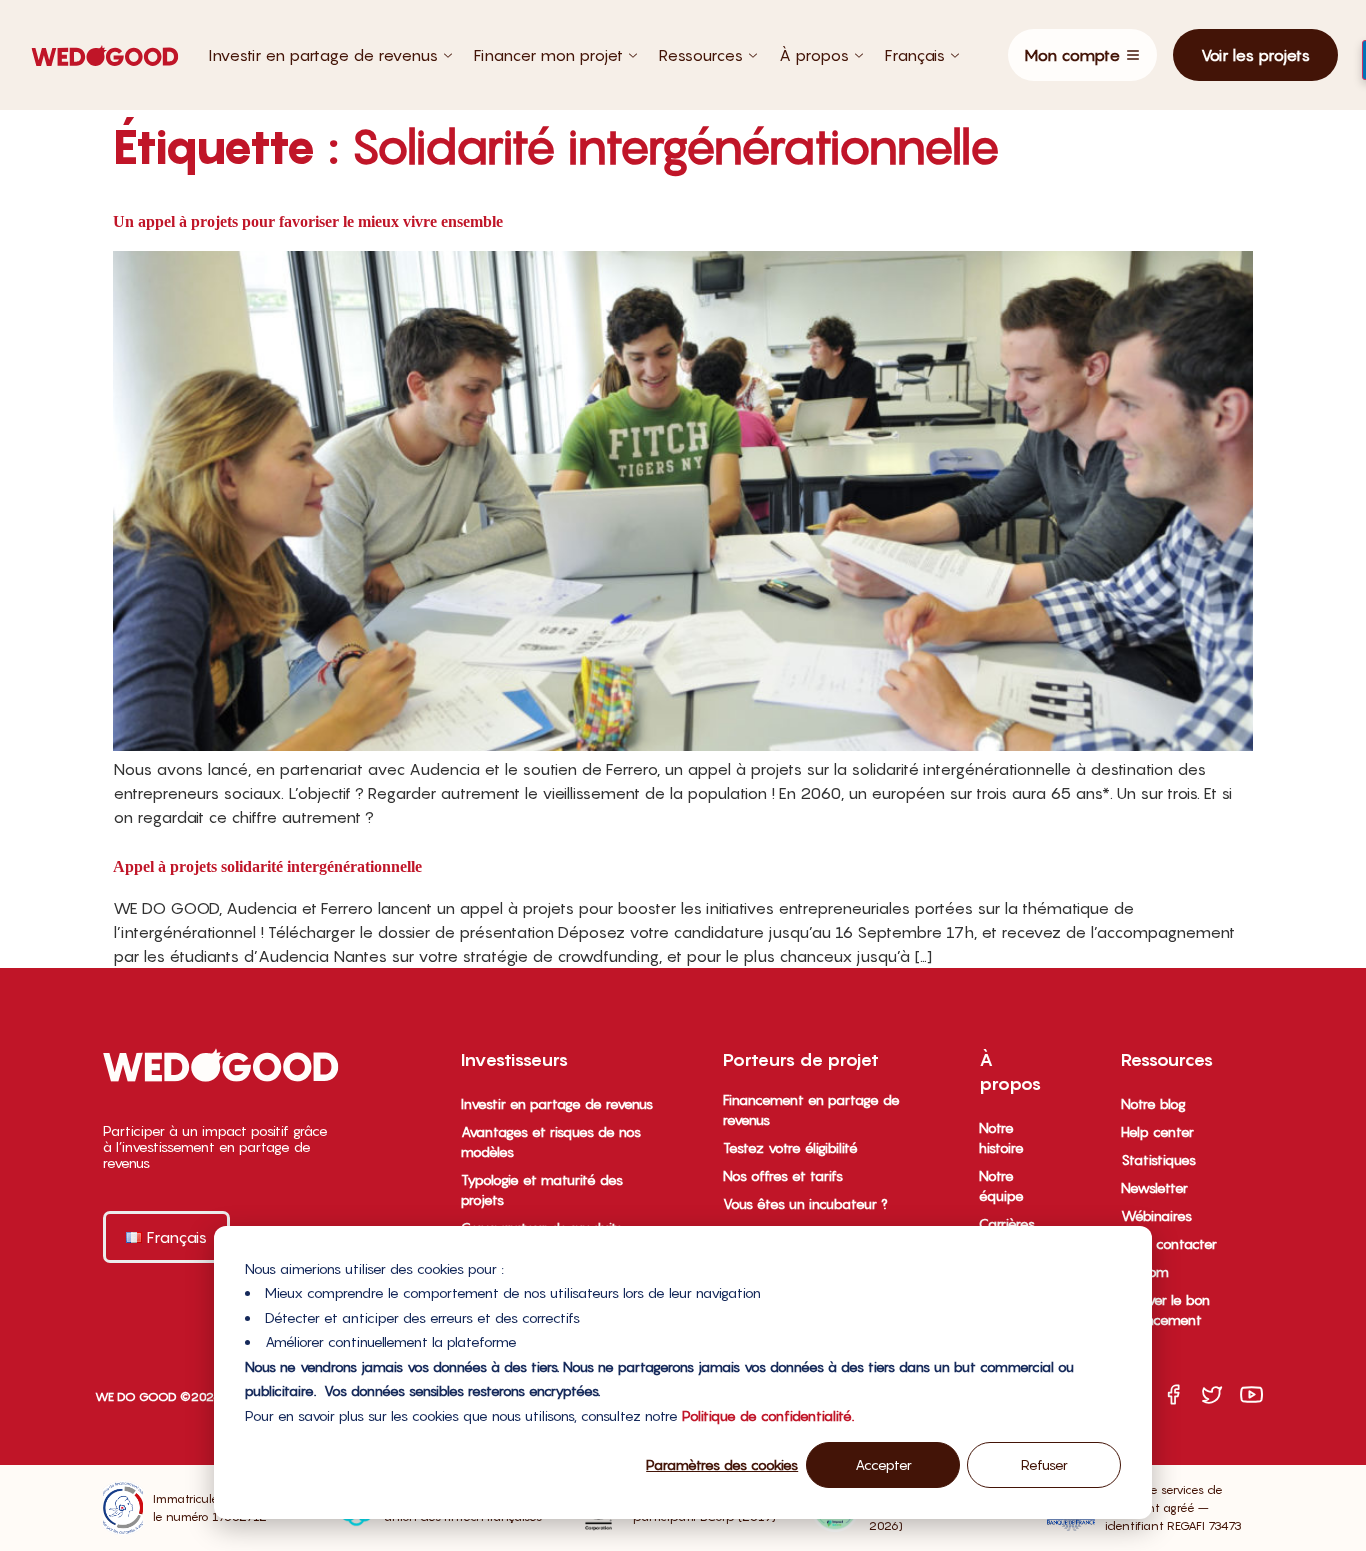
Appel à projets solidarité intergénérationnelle (267, 866)
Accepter (883, 1464)
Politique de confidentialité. (768, 1415)
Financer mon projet (548, 55)
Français (915, 55)
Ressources (701, 55)
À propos (814, 55)
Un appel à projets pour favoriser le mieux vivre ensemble (308, 221)
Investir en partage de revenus (323, 55)
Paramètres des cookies (722, 1464)
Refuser (1044, 1464)
